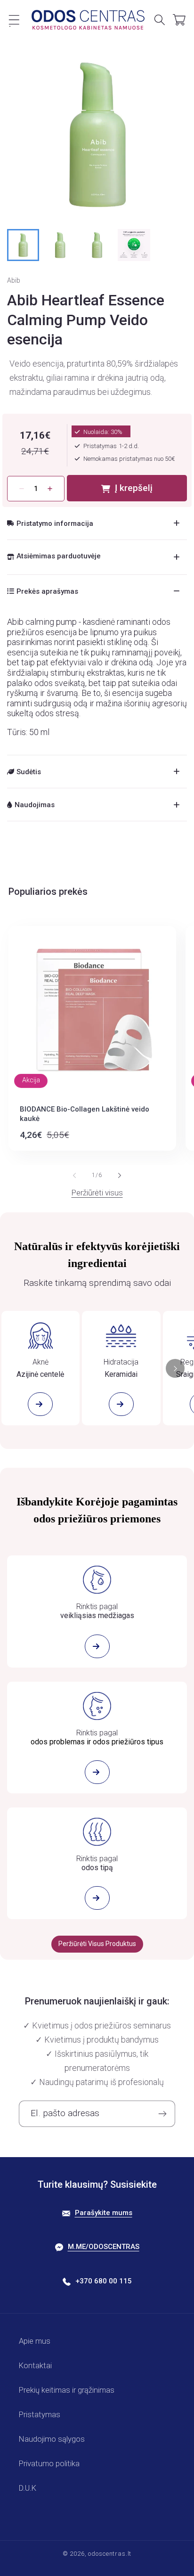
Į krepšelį (134, 488)
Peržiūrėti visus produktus (97, 1944)
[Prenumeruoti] (162, 2114)
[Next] (175, 1368)
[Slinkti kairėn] (74, 1175)
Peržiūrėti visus (97, 1193)
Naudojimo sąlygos (52, 2439)
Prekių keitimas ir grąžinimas (67, 2390)
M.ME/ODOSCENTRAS (104, 2247)
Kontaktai (35, 2365)
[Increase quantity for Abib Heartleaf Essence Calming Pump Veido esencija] (50, 489)
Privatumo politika (49, 2463)
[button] (14, 20)
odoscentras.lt (110, 2554)
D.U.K (28, 2488)
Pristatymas (40, 2414)
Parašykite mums (104, 2213)
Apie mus (35, 2341)
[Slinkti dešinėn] (120, 1175)
